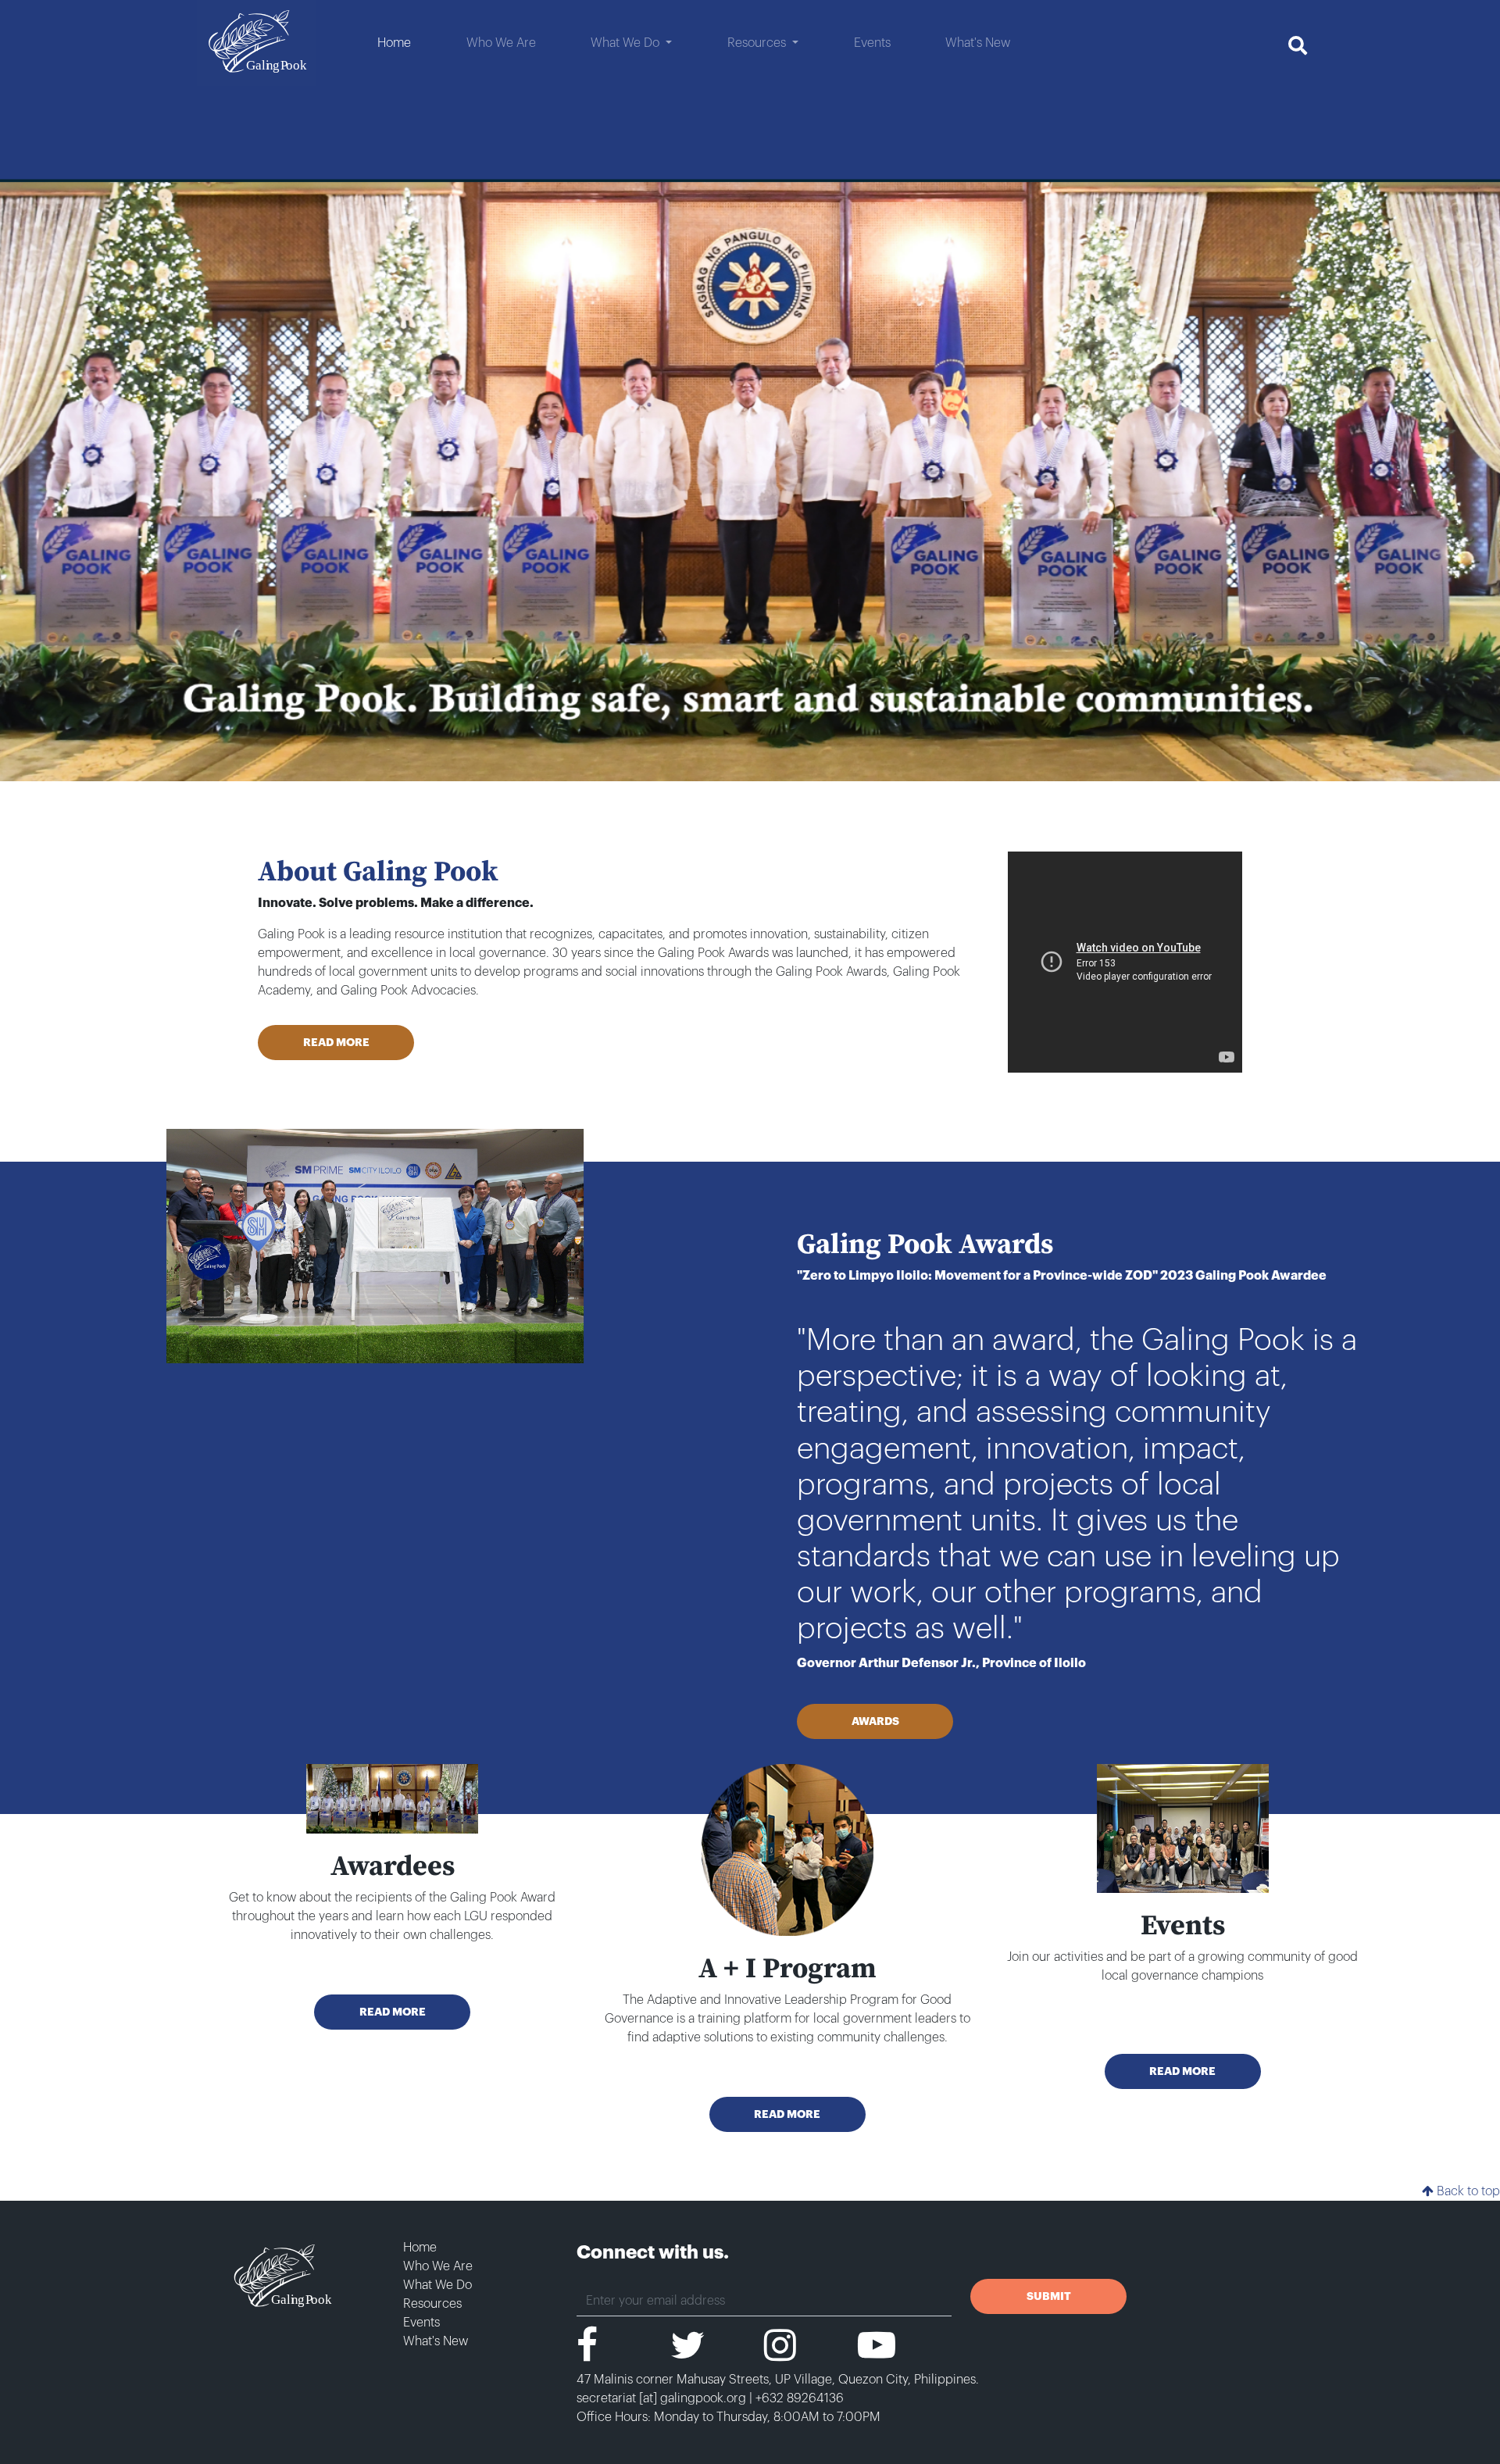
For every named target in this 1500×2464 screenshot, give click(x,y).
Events (421, 2323)
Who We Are (438, 2266)
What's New (436, 2341)
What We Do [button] (627, 43)
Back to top (1467, 2191)
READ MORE (336, 1042)
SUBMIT (1049, 2296)
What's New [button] (978, 43)
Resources (432, 2304)
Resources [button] (758, 43)
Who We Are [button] (501, 43)
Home (420, 2248)
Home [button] (394, 43)
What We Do (437, 2285)
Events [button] (872, 43)
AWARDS (875, 1721)
